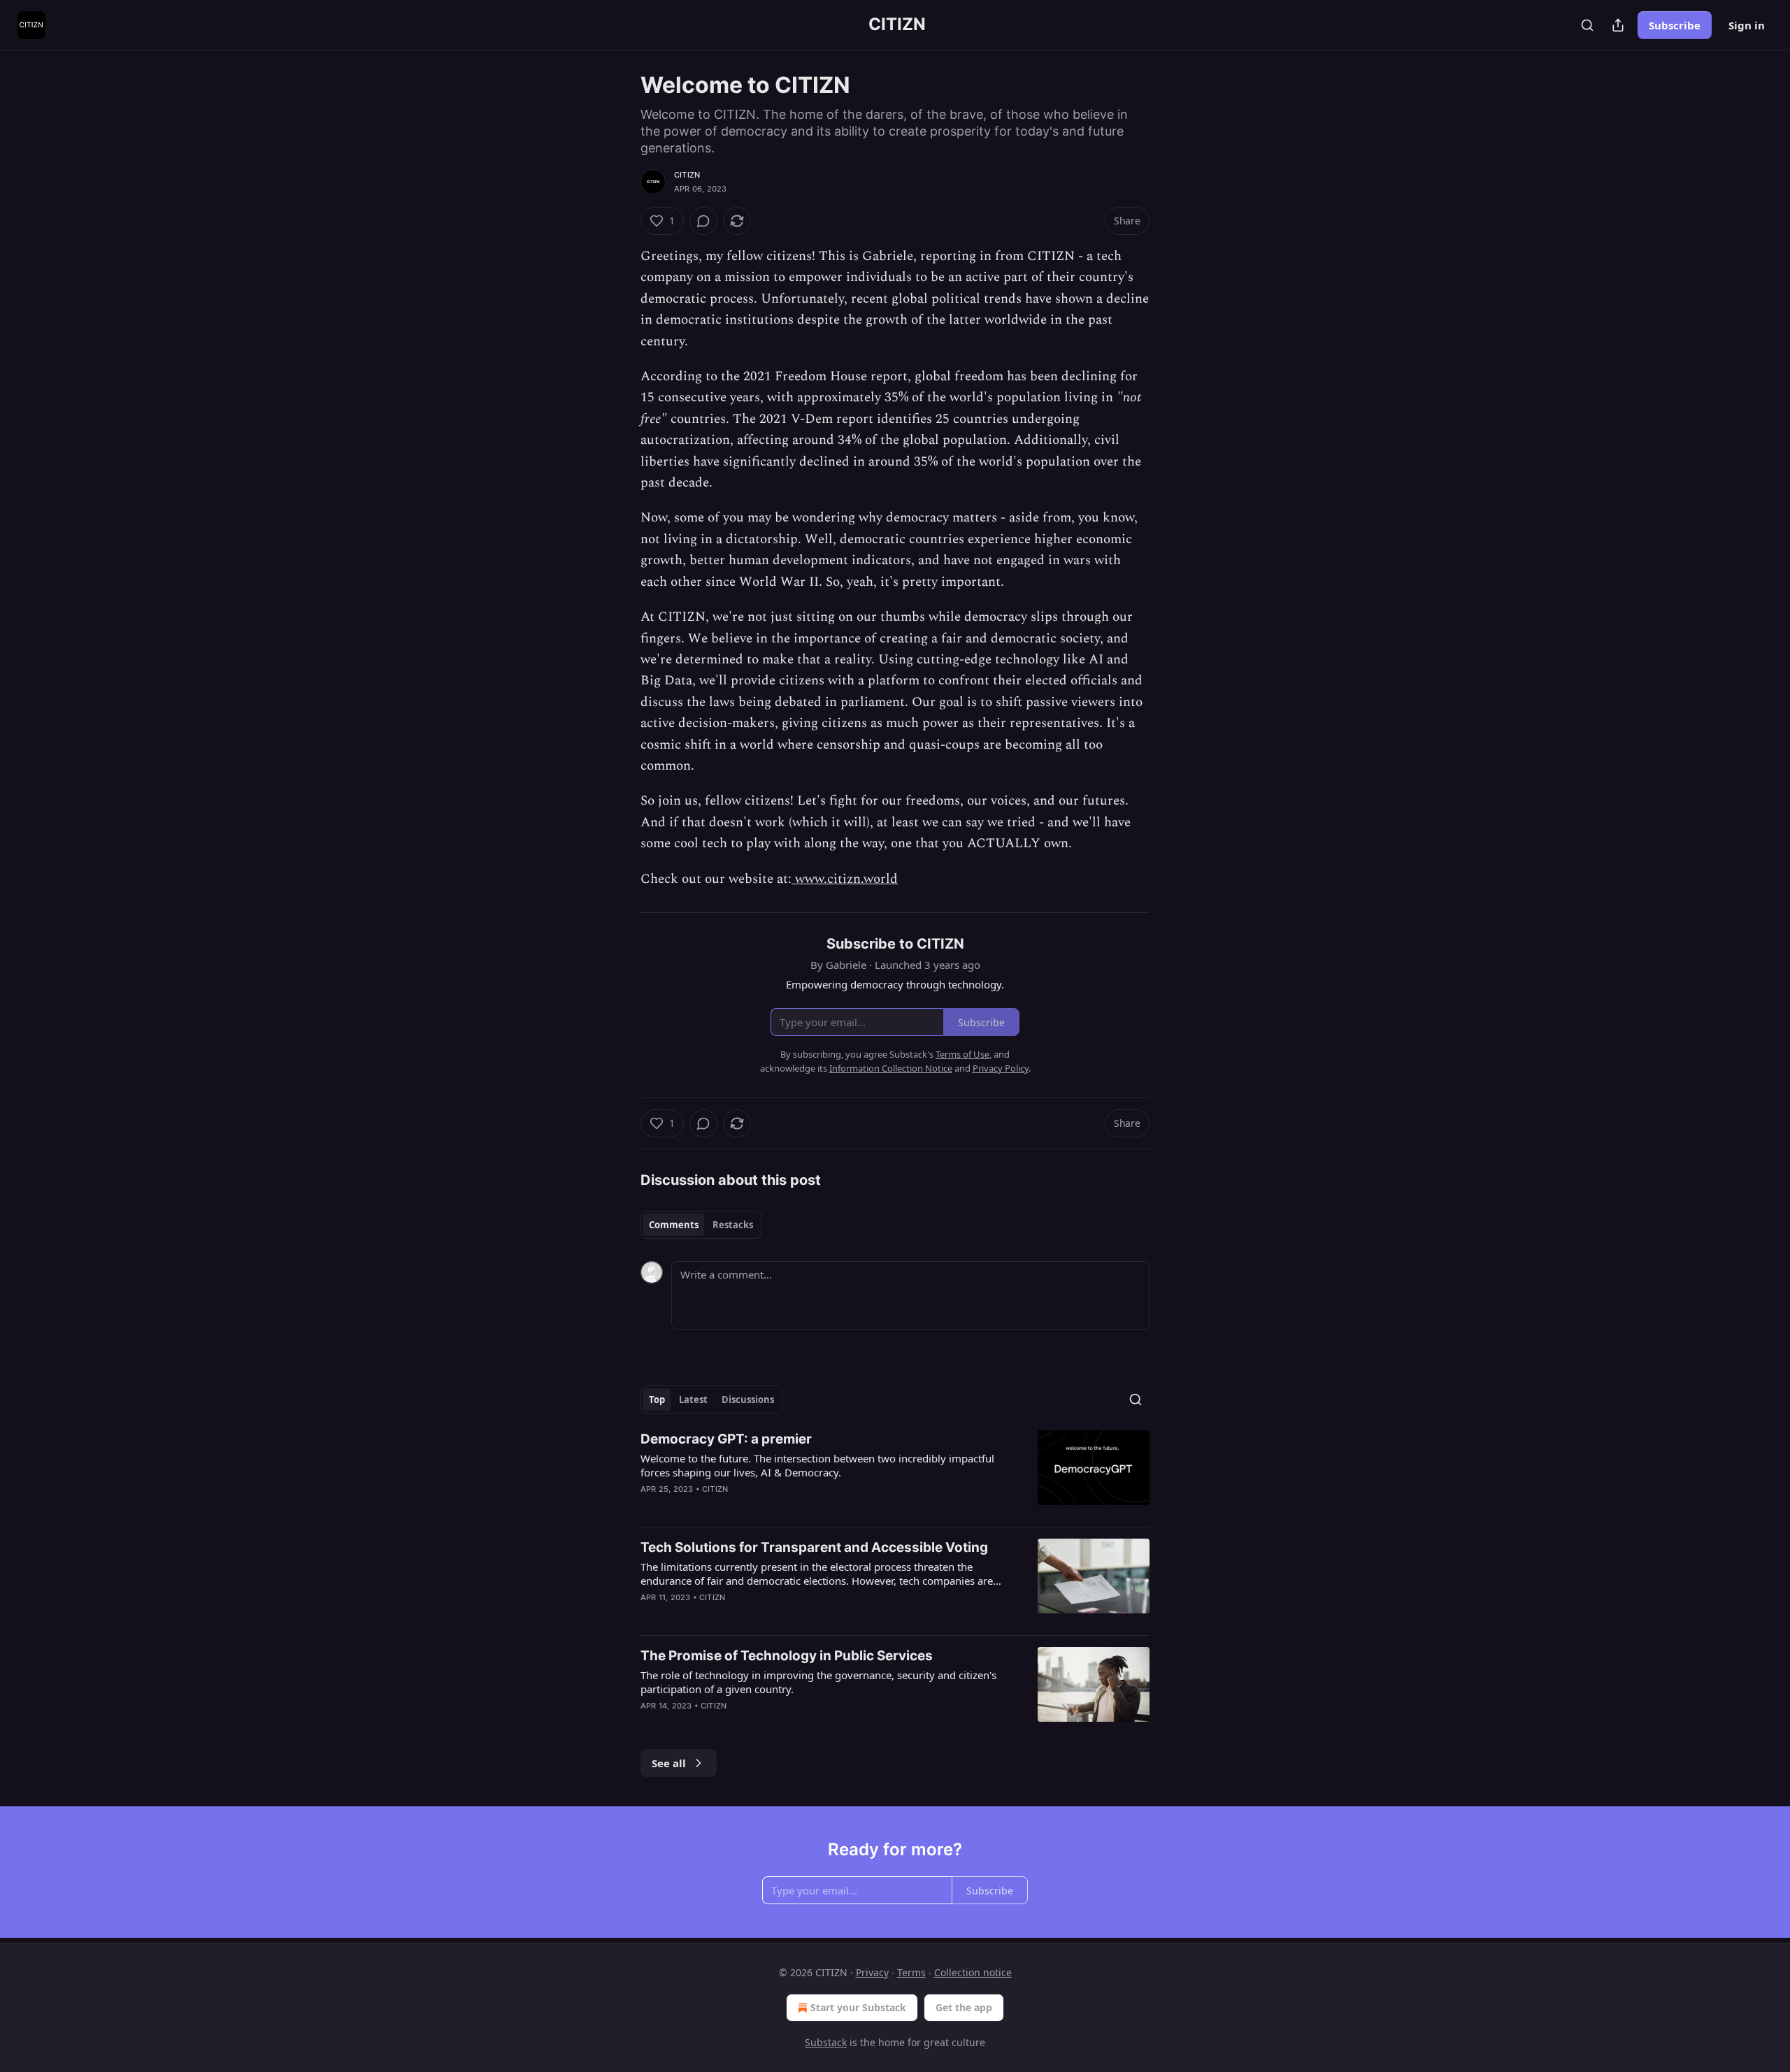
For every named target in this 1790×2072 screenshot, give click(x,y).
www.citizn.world (845, 879)
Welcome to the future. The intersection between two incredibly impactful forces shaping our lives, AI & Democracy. (817, 1465)
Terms (911, 1972)
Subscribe (1675, 25)
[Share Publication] (1618, 25)
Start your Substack (858, 2007)
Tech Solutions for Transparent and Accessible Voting (814, 1547)
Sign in (1747, 25)
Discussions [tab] (748, 1400)
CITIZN (687, 175)
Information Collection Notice (891, 1068)
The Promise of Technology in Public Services (787, 1656)
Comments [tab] (674, 1225)
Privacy (872, 1972)
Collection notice (973, 1972)
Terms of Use (962, 1054)
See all (669, 1763)
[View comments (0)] (703, 221)
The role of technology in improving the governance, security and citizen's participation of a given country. (818, 1682)
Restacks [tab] (733, 1225)
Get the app (964, 2007)
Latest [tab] (693, 1400)
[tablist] (701, 1225)
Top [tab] (657, 1400)
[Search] (1587, 25)
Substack (826, 2042)
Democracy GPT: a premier (726, 1439)
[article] (895, 1473)
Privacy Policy (1001, 1068)
